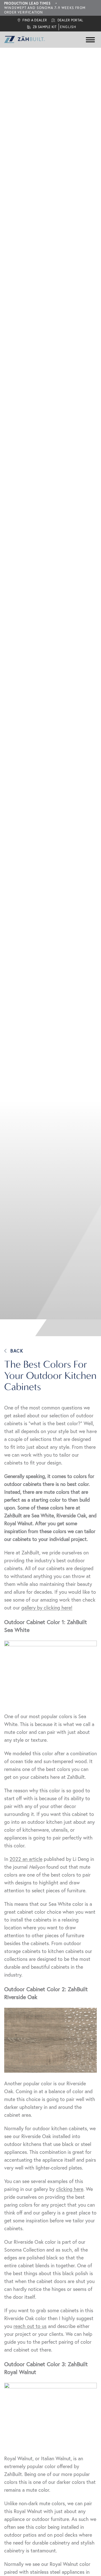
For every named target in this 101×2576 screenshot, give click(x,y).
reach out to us (30, 2326)
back (17, 1351)
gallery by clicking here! (47, 1608)
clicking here (70, 2189)
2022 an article (26, 1859)
